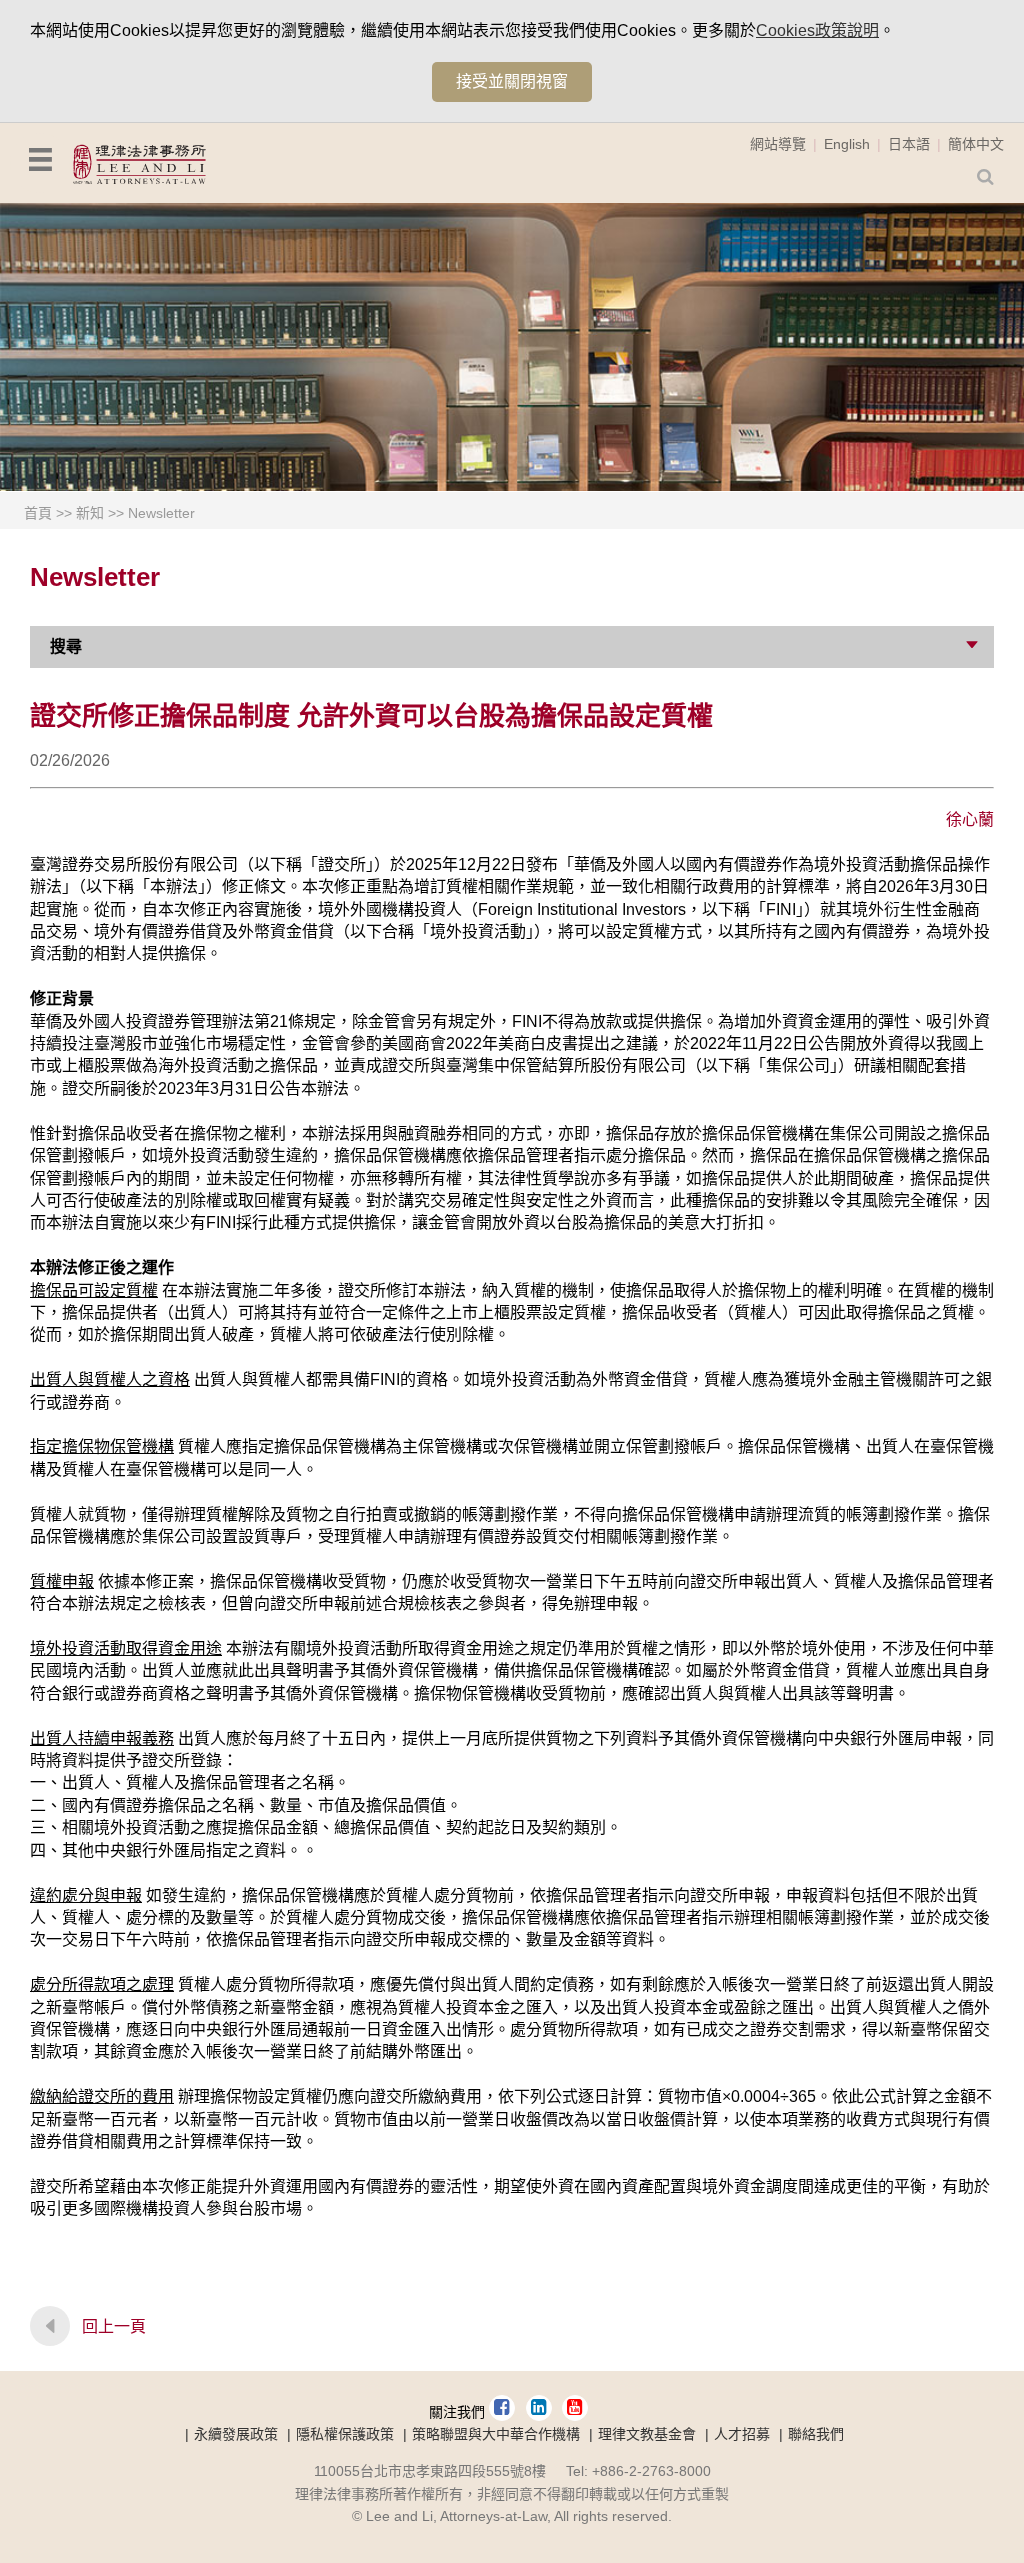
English (847, 144)
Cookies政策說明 (817, 30)
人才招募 (742, 2434)
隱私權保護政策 (345, 2434)
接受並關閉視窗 (512, 81)
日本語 (909, 144)
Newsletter (161, 513)
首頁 (38, 513)
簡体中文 (976, 144)
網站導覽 (778, 144)
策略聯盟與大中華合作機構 (496, 2434)
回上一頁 (114, 2326)
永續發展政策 (236, 2434)
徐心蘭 (970, 819)
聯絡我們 (816, 2434)
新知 (90, 513)
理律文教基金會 (647, 2434)
